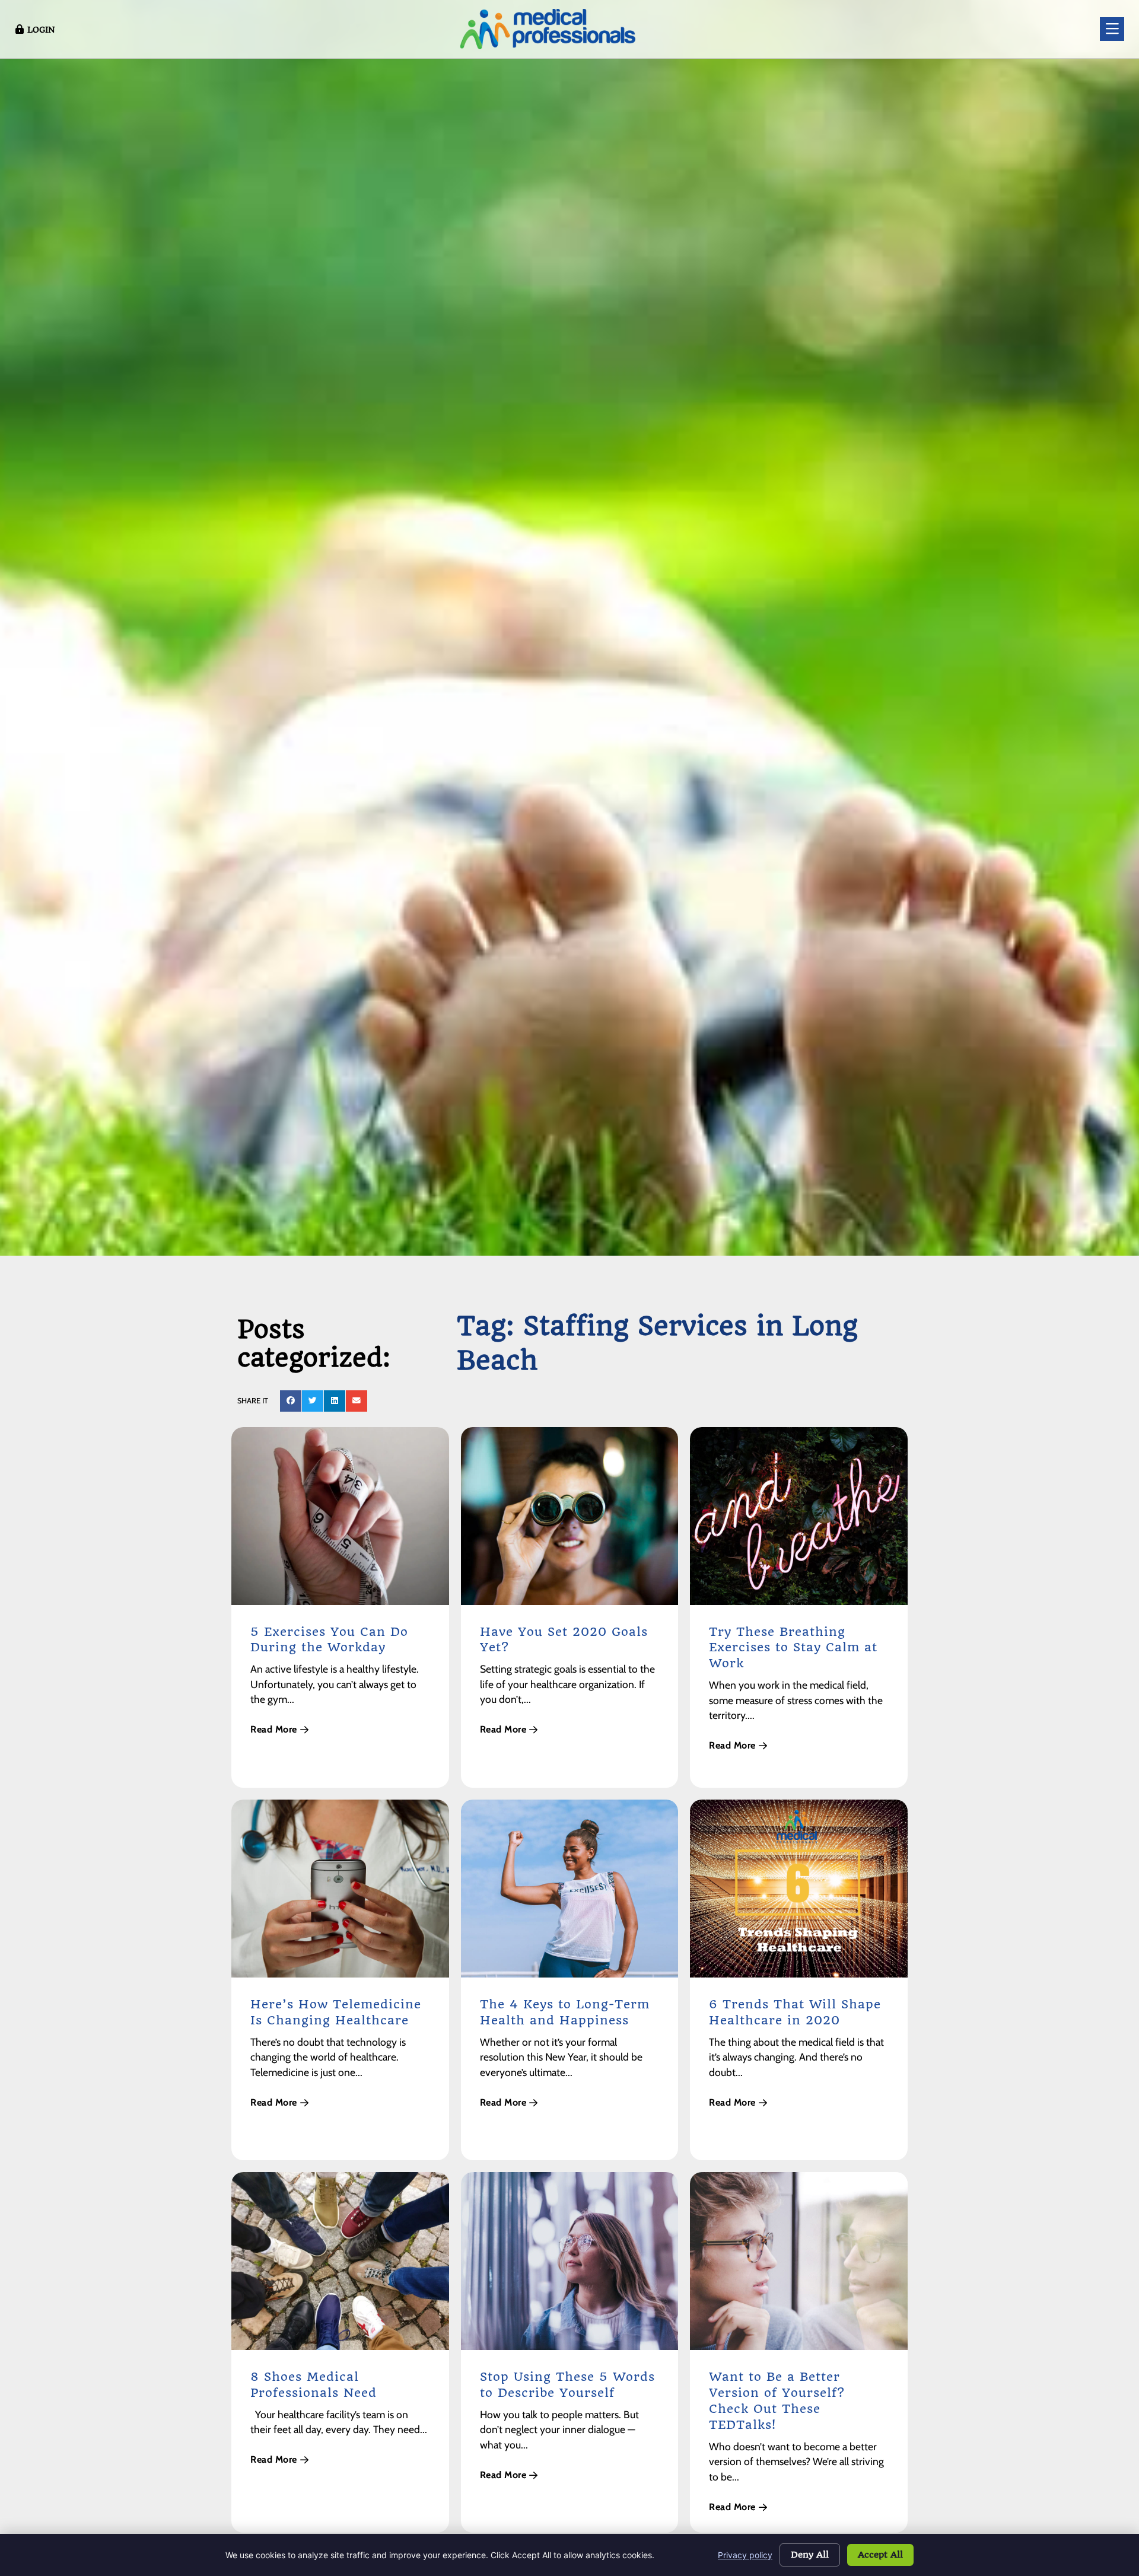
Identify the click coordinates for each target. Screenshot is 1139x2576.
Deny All (810, 2555)
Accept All (880, 2555)
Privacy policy (745, 2555)
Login (41, 30)
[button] (291, 1401)
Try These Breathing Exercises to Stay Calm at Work (793, 1648)
